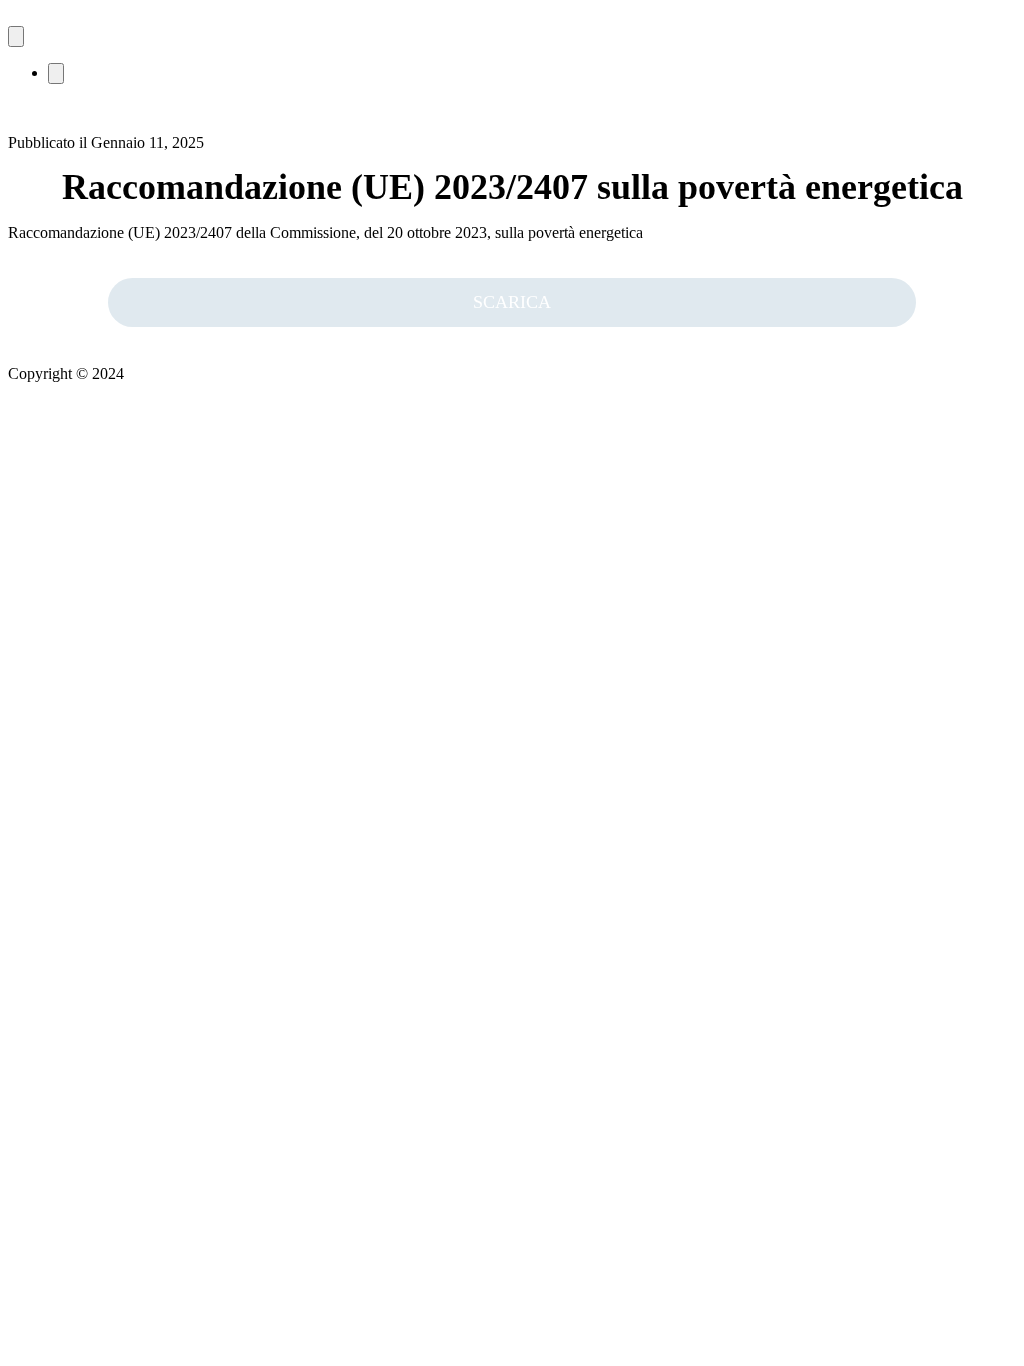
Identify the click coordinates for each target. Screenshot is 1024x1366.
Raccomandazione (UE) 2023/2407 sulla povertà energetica (512, 187)
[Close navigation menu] (56, 73)
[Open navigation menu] (16, 36)
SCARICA (512, 302)
